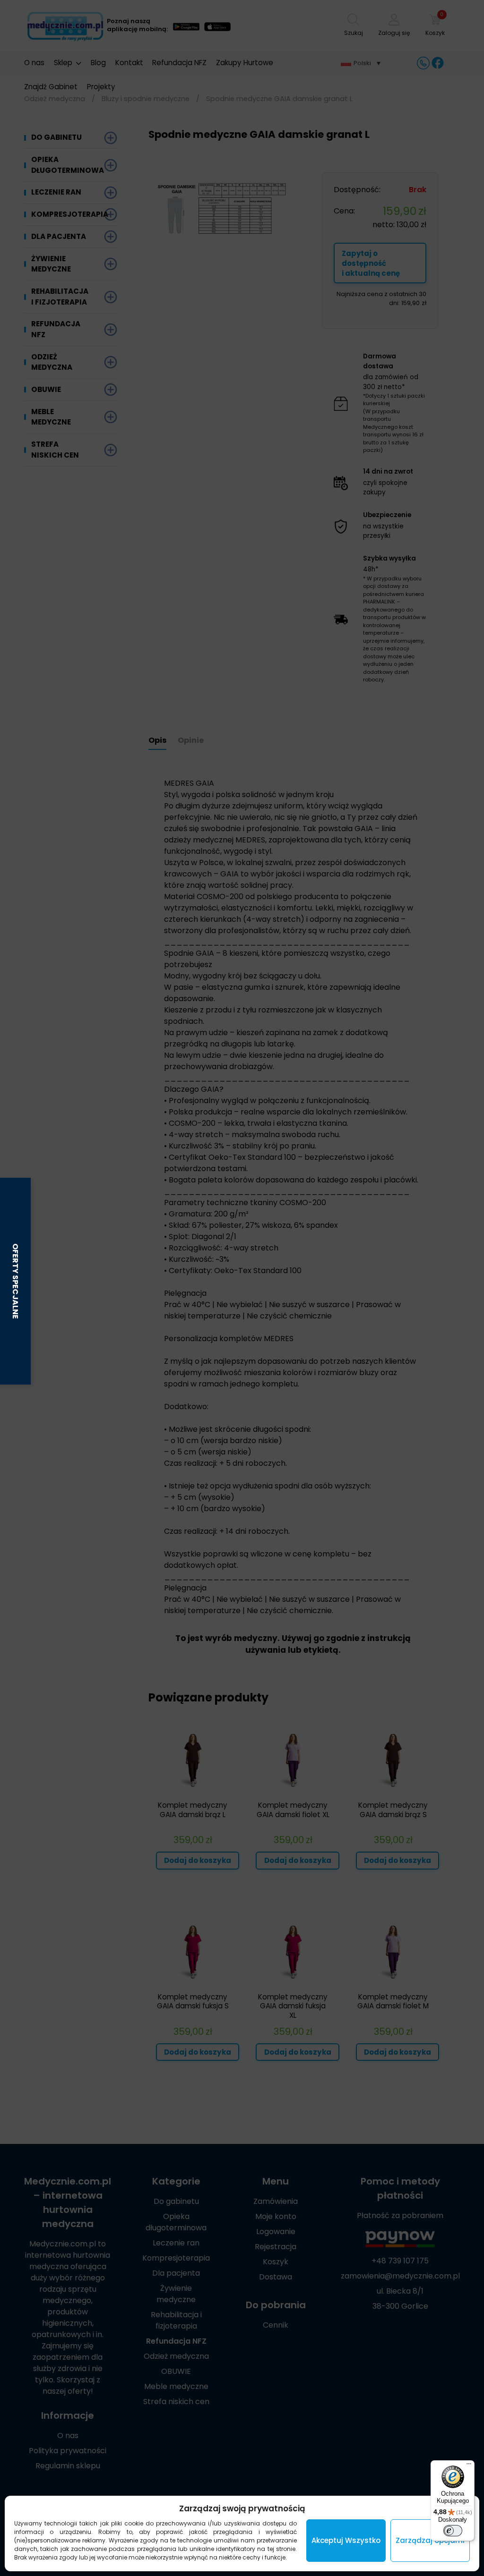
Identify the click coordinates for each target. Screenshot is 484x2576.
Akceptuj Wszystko (346, 2540)
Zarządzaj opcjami (430, 2540)
